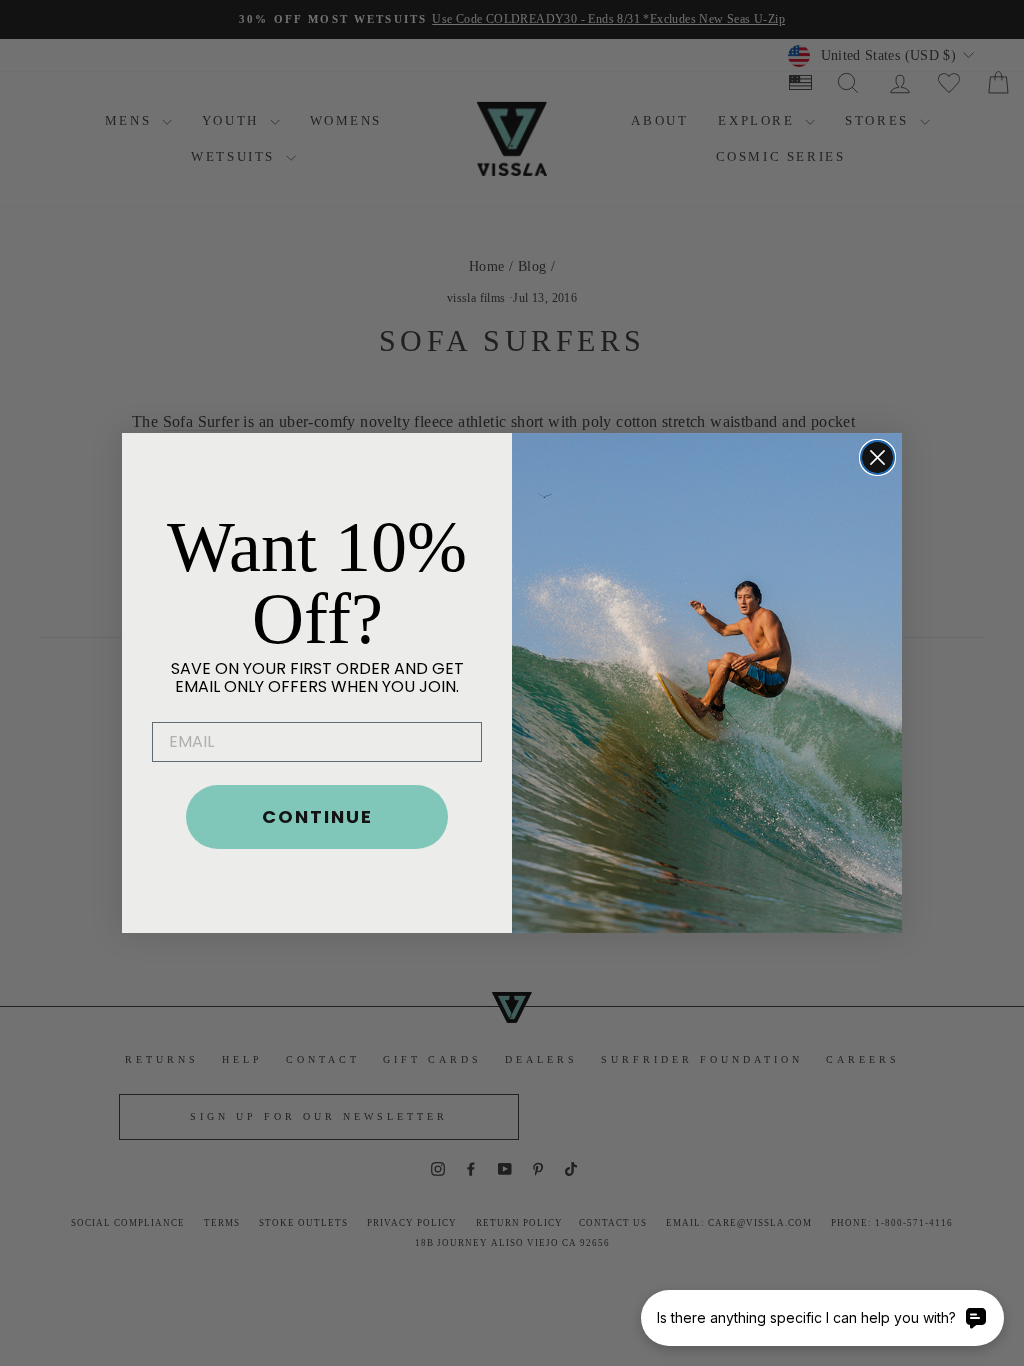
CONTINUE (317, 816)
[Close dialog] (877, 457)
